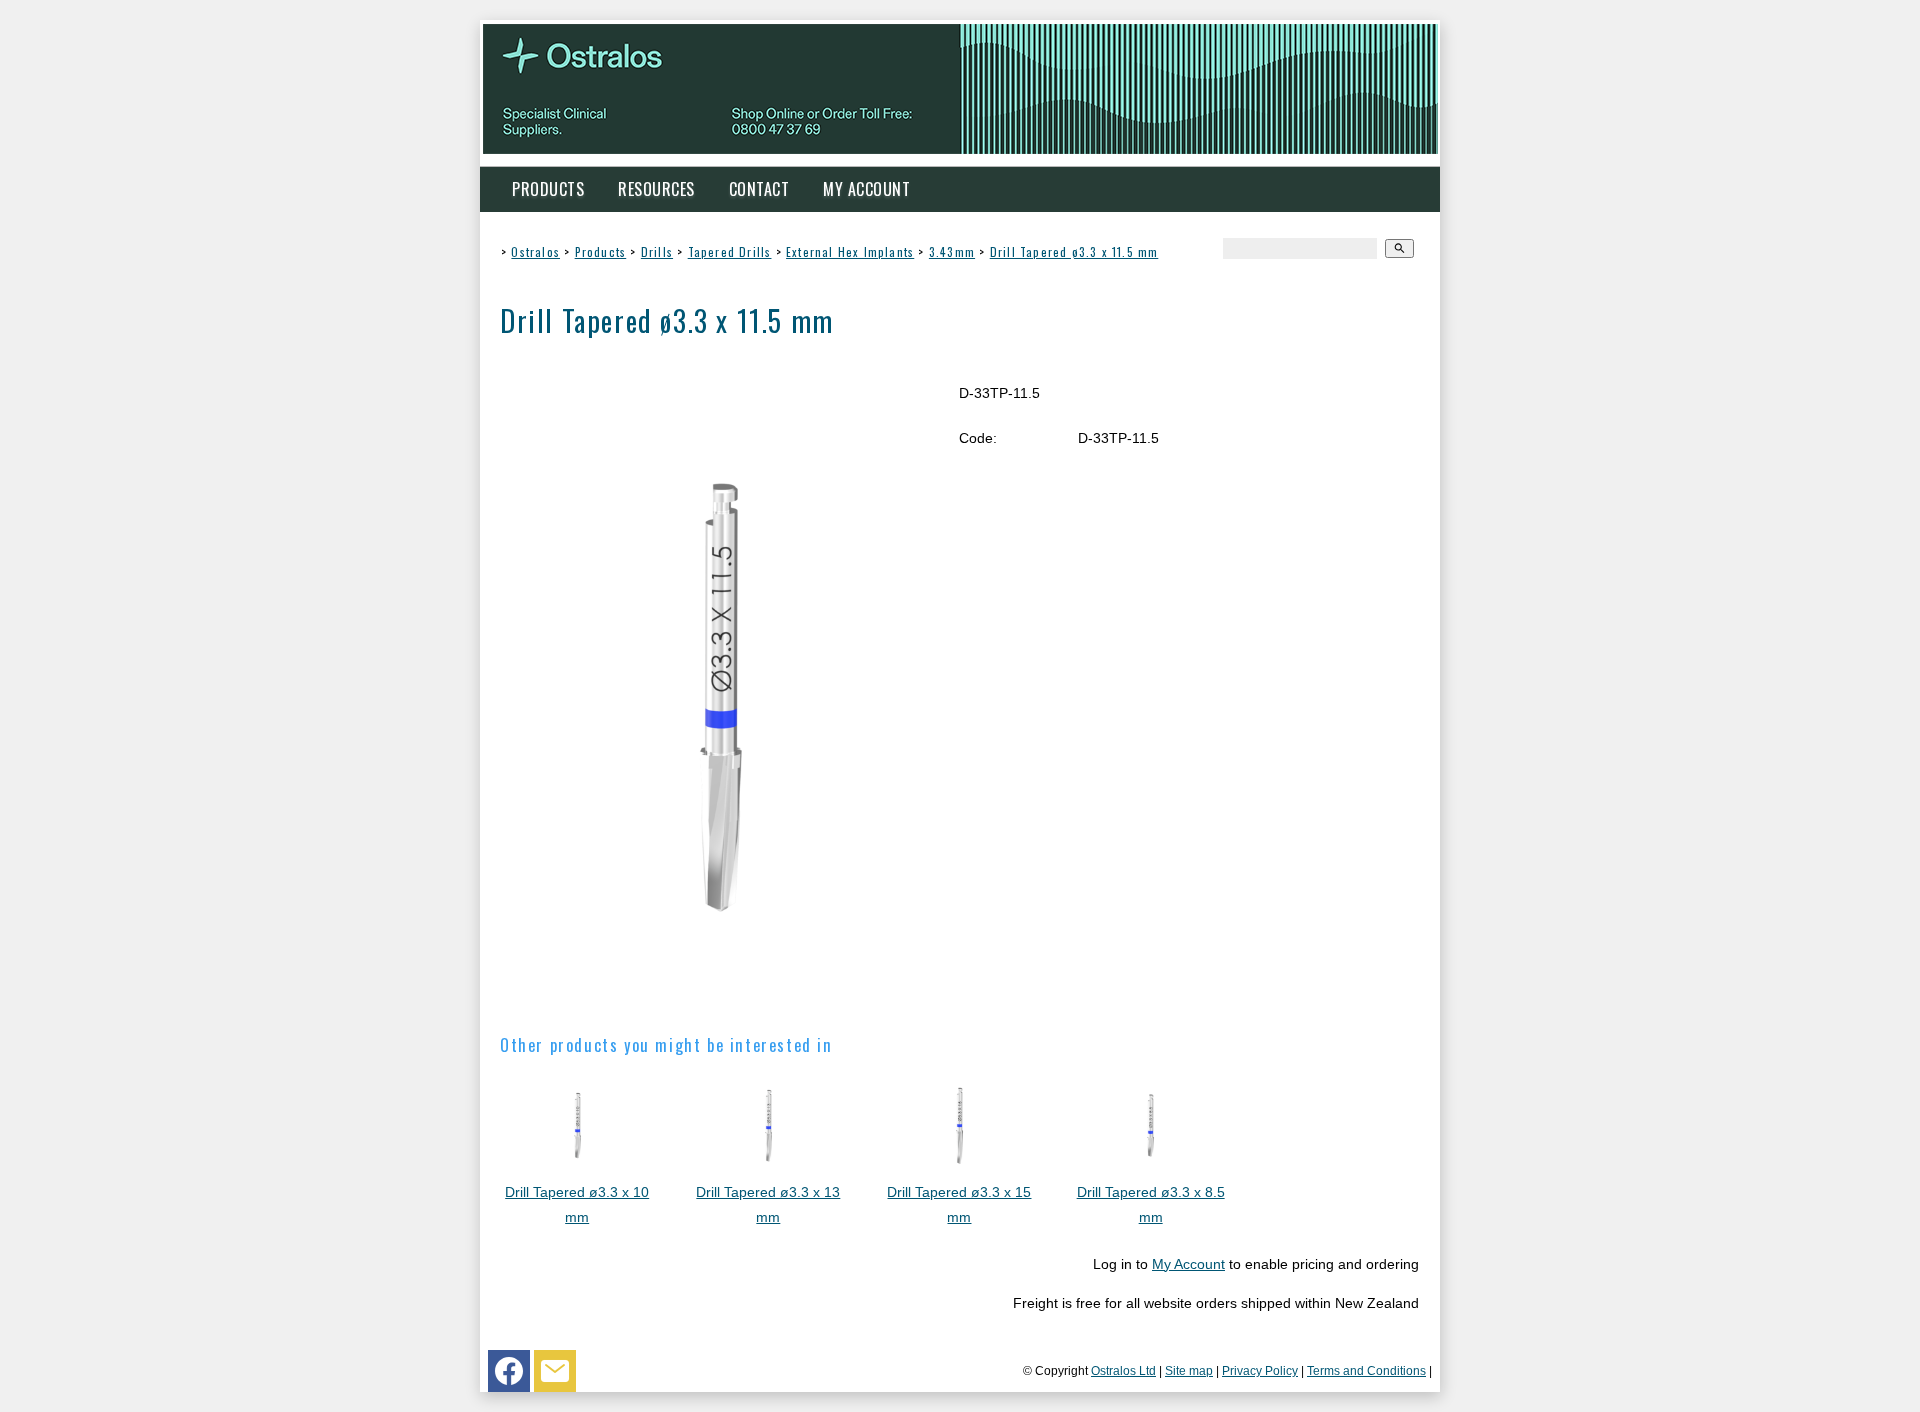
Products (548, 189)
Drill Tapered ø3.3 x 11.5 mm (1074, 251)
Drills (657, 251)
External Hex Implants (850, 251)
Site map (1189, 1370)
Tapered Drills (730, 251)
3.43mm (952, 251)
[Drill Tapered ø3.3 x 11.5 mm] (720, 1000)
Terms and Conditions (1366, 1370)
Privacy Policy (1260, 1370)
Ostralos (535, 251)
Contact (759, 189)
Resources (656, 189)
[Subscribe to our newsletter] (555, 1376)
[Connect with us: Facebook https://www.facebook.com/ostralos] (509, 1376)
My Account (866, 189)
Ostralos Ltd (1123, 1370)
